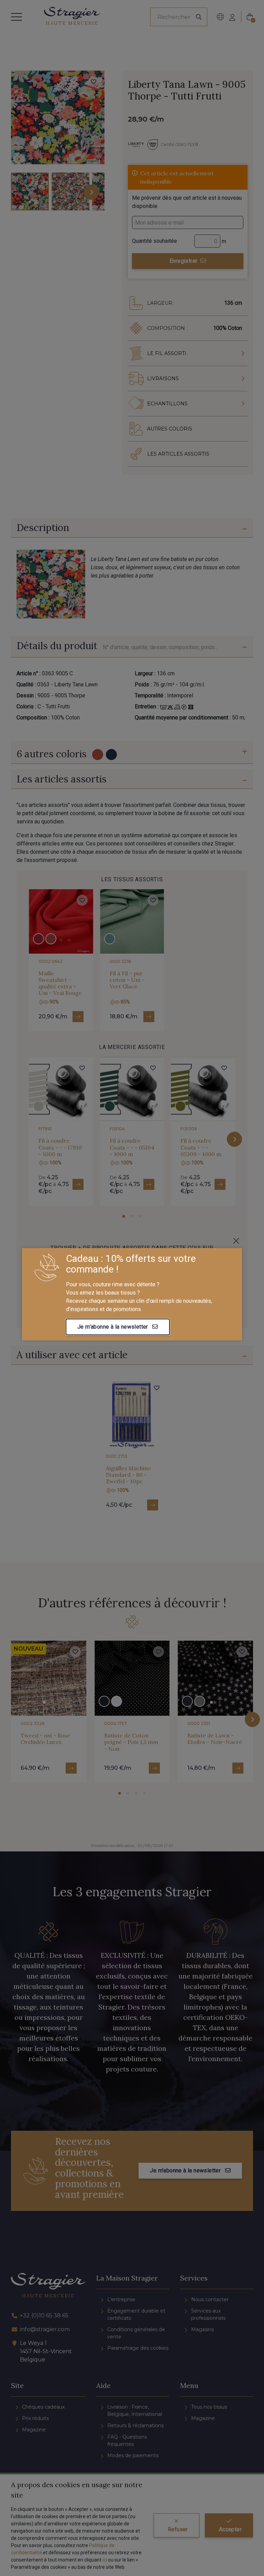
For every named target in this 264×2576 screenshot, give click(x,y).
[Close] (236, 1241)
